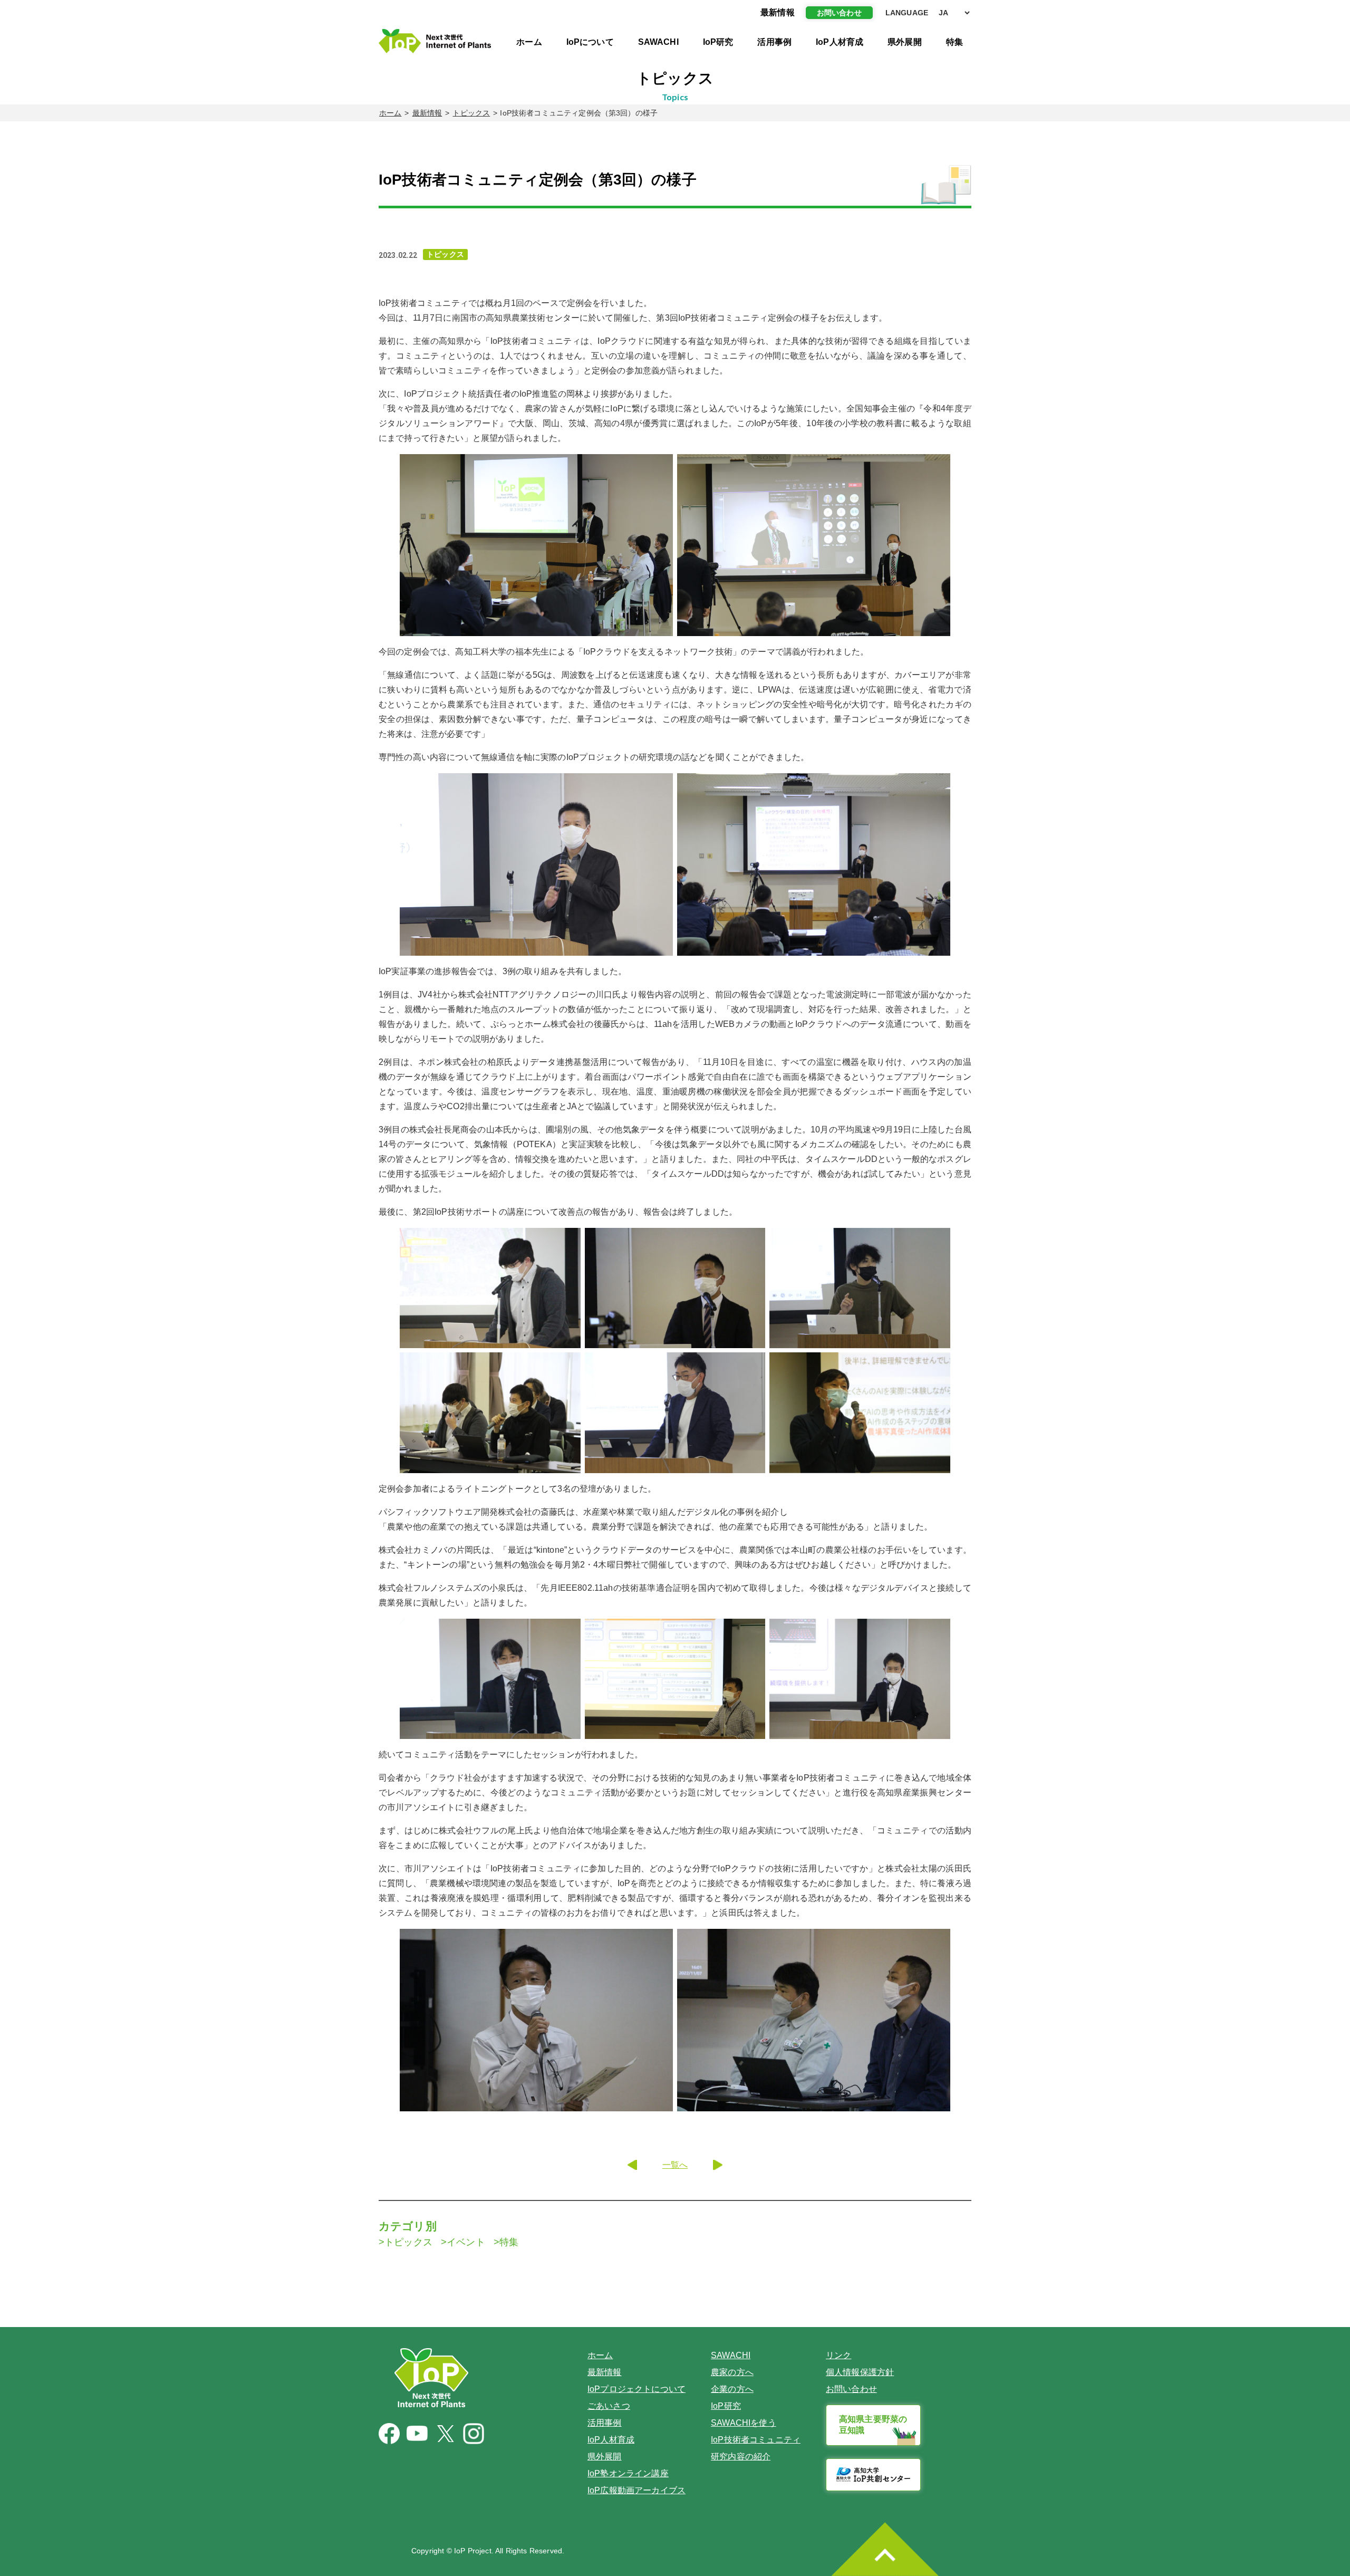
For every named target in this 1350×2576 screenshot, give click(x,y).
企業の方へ (732, 2389)
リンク (838, 2355)
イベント (466, 2242)
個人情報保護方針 (860, 2372)
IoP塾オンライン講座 (628, 2473)
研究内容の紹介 (741, 2457)
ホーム (529, 42)
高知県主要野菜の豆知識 (873, 2425)
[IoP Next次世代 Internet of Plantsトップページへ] (435, 41)
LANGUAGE (907, 13)
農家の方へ (732, 2372)
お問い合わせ (839, 13)
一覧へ (675, 2165)
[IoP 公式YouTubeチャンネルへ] (417, 2433)
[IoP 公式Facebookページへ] (389, 2434)
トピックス (471, 113)
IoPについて (590, 42)
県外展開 (905, 42)
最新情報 (427, 113)
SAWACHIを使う (744, 2423)
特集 (954, 42)
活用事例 (774, 42)
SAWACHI (658, 42)
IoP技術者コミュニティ (756, 2440)
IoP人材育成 (840, 42)
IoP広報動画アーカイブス (637, 2490)
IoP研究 (718, 42)
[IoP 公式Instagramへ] (474, 2434)
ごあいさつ (609, 2406)
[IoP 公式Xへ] (446, 2434)
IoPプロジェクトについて (637, 2389)
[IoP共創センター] (873, 2475)
